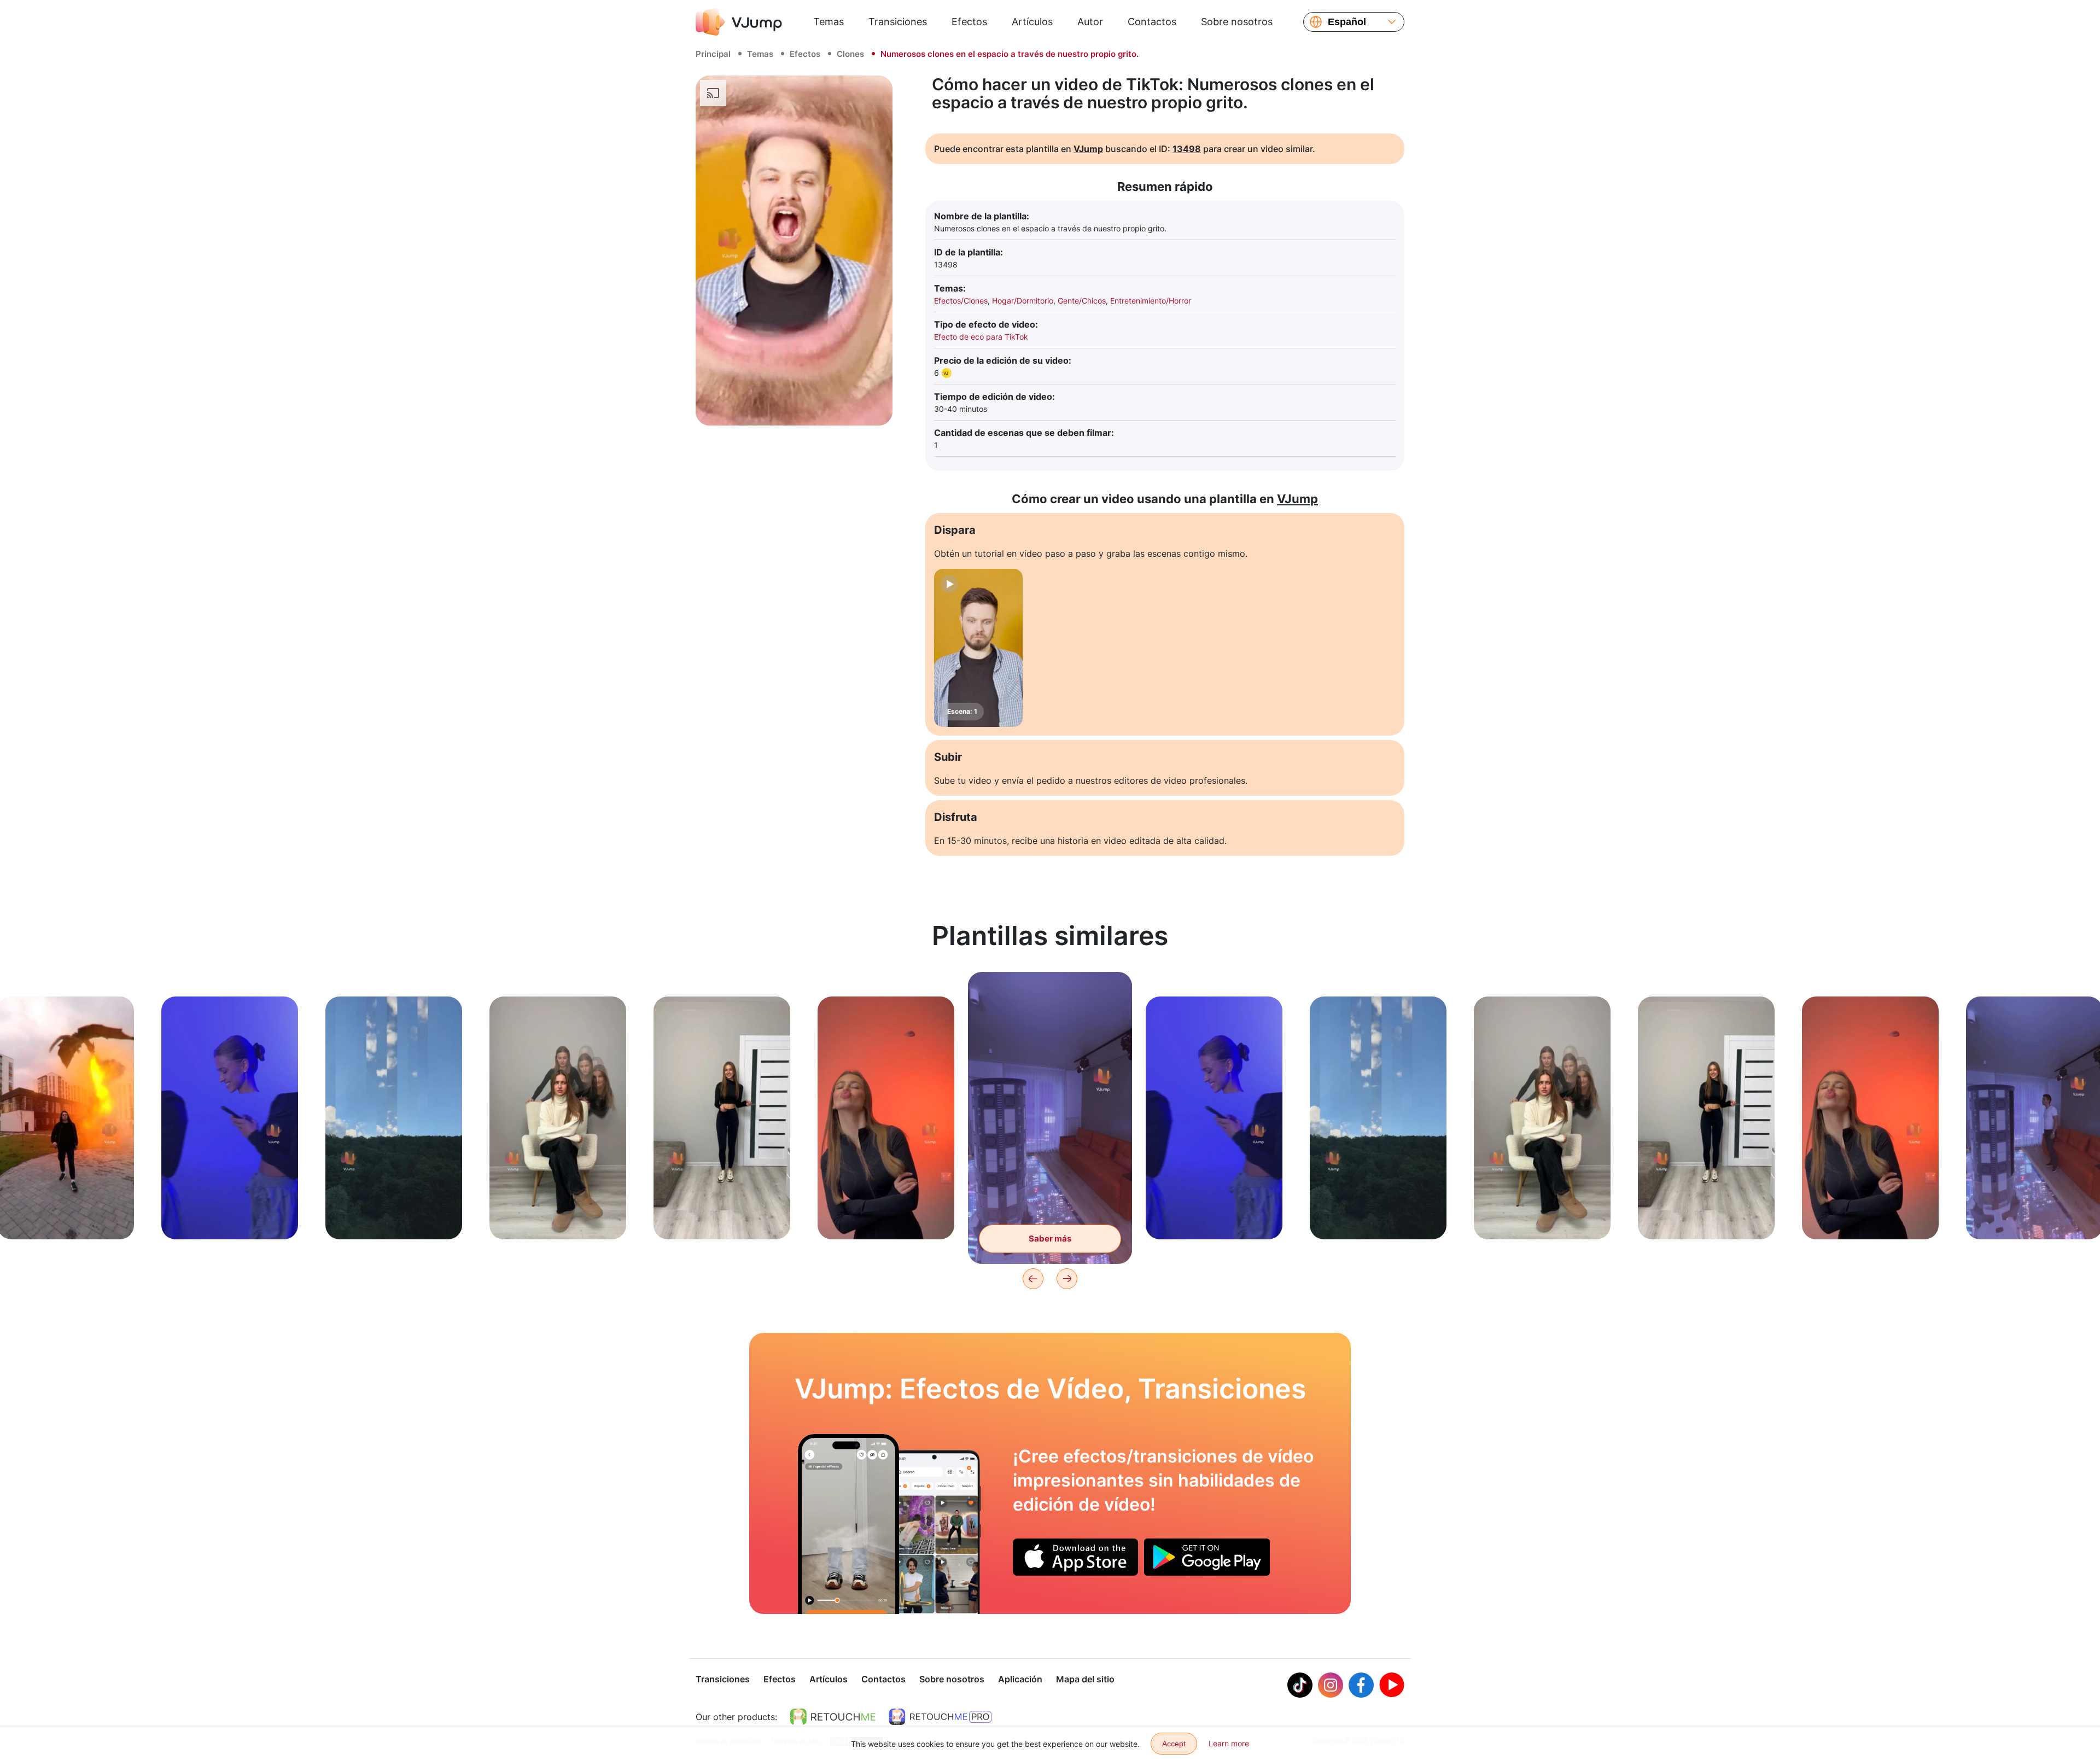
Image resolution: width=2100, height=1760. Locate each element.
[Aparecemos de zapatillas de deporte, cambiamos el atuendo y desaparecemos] (848, 1524)
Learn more (1229, 1743)
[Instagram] (1331, 1685)
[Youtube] (1392, 1685)
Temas (829, 22)
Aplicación (1020, 1679)
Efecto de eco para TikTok (981, 337)
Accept (1174, 1744)
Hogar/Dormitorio (1023, 301)
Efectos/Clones (961, 301)
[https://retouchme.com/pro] (940, 1717)
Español (1347, 22)
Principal (713, 54)
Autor (1090, 22)
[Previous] (1033, 1279)
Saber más (66, 1214)
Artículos (1032, 22)
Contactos (1152, 22)
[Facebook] (1361, 1685)
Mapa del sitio (1085, 1679)
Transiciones (898, 22)
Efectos (969, 22)
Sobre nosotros (1237, 22)
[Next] (1067, 1279)
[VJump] (739, 22)
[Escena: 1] (978, 648)
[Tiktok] (1300, 1685)
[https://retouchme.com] (833, 1717)
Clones (850, 54)
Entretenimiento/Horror (1151, 301)
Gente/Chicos (1082, 301)
